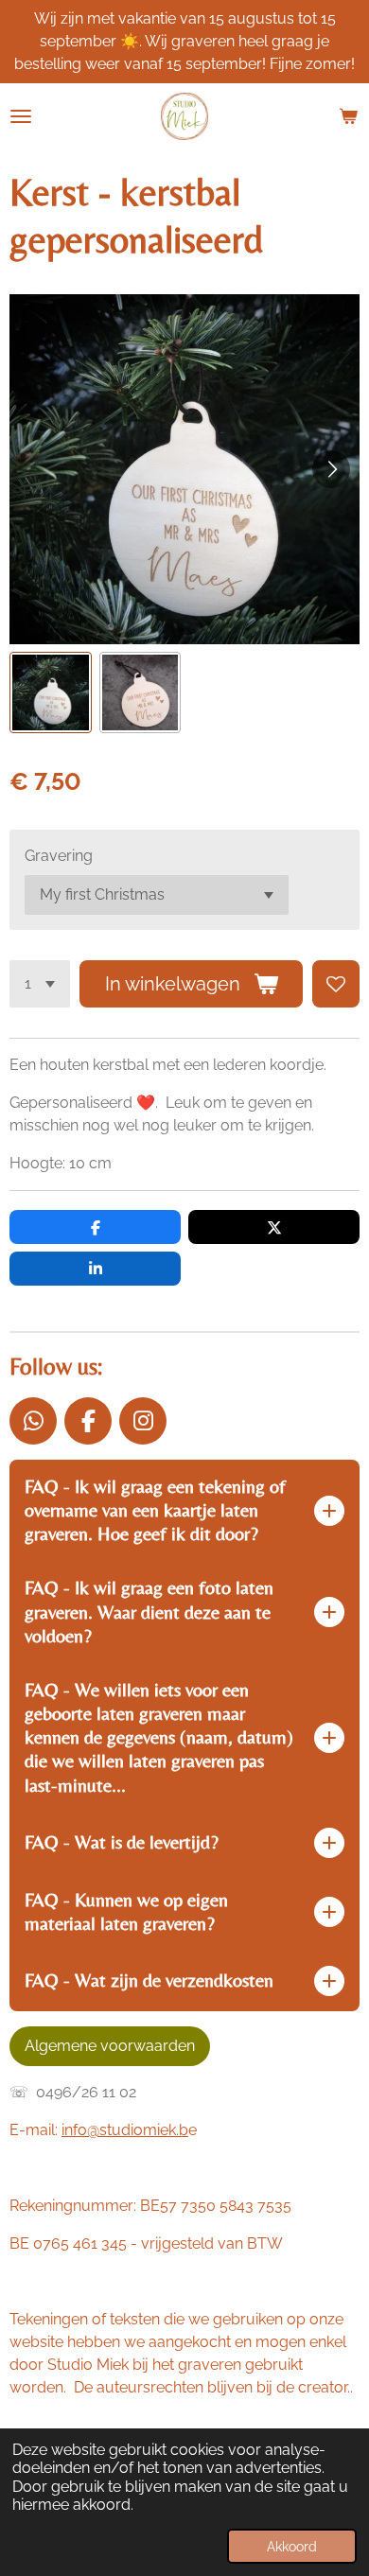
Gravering (59, 856)
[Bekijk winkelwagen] (348, 116)
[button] (51, 693)
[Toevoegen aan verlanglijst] (336, 984)
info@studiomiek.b (125, 2130)
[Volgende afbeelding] (331, 469)
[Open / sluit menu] (21, 116)
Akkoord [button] (292, 2546)
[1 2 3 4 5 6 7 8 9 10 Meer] (40, 984)
